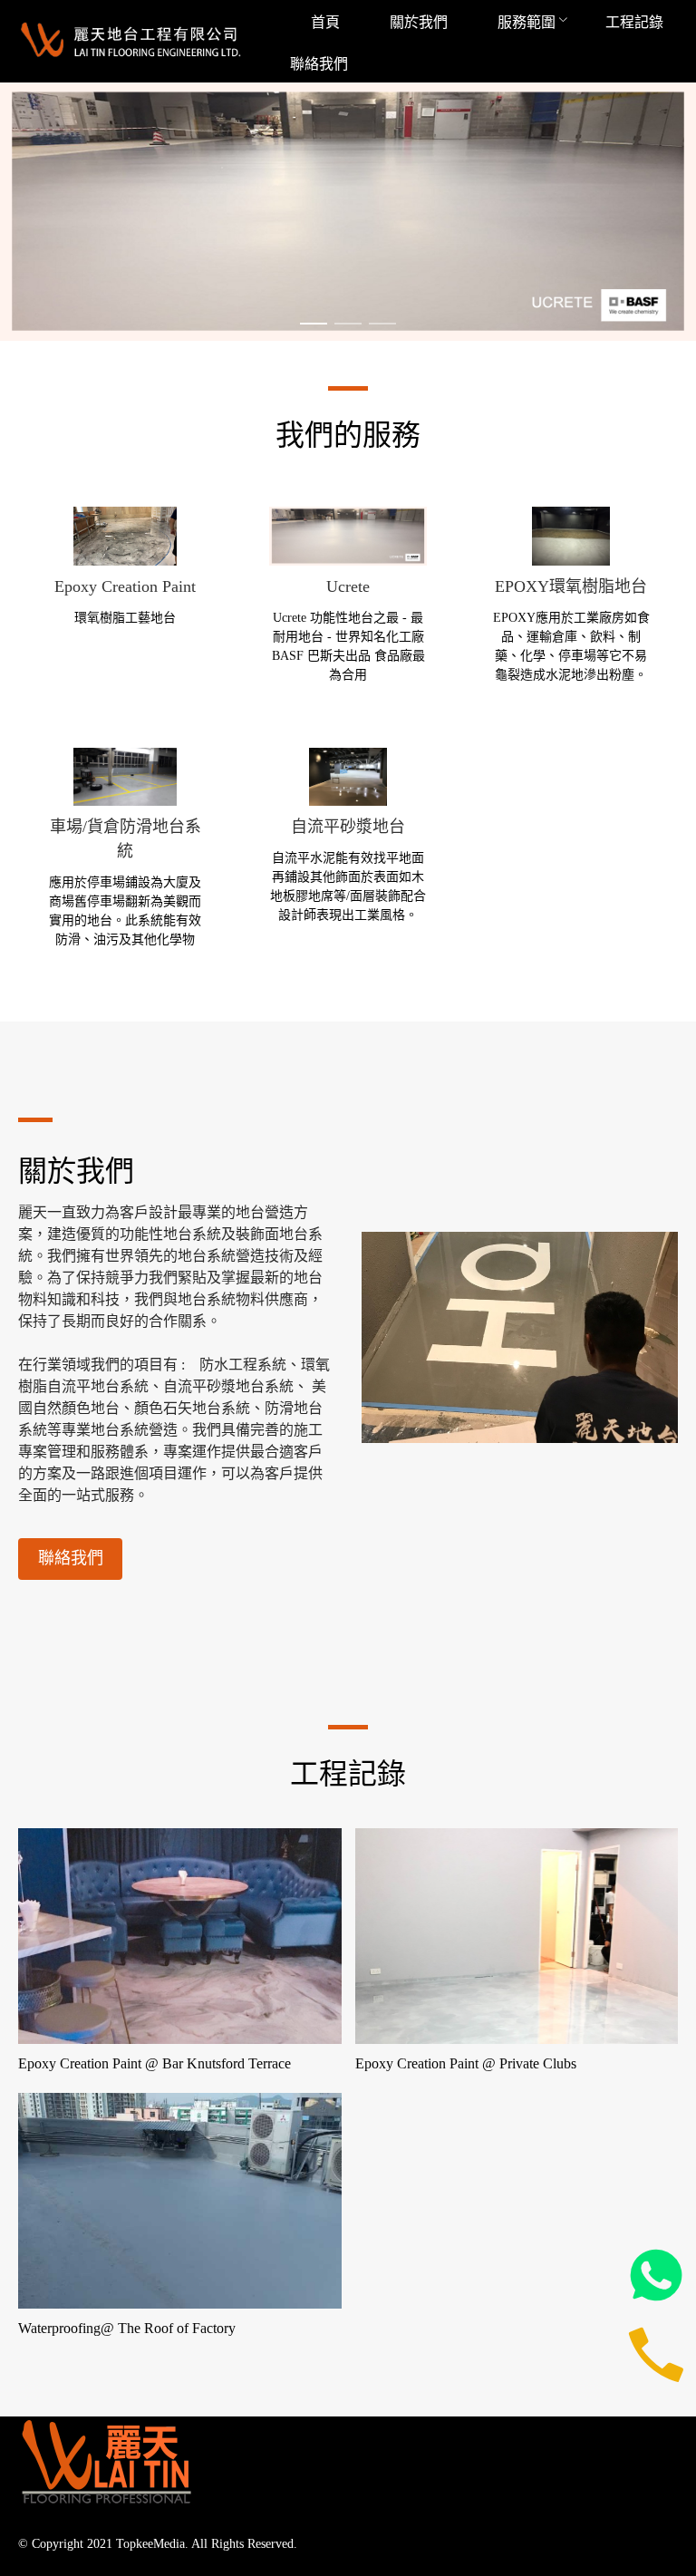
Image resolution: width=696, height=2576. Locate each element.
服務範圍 (527, 22)
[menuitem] (325, 22)
